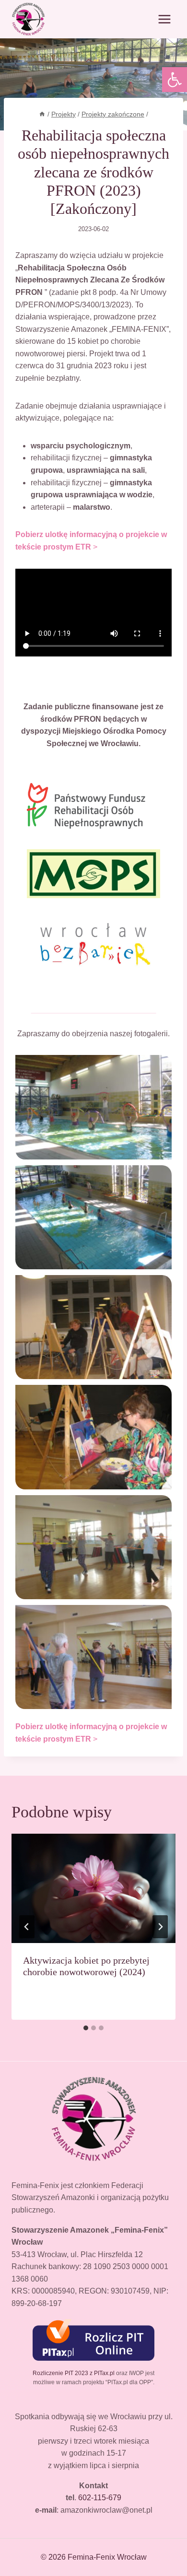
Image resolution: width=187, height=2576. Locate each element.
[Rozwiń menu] (164, 19)
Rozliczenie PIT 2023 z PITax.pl (74, 2373)
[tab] (86, 2028)
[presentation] (93, 1888)
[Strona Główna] (42, 114)
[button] (175, 80)
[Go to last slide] (27, 1927)
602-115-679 (100, 2498)
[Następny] (160, 1927)
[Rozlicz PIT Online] (93, 2339)
